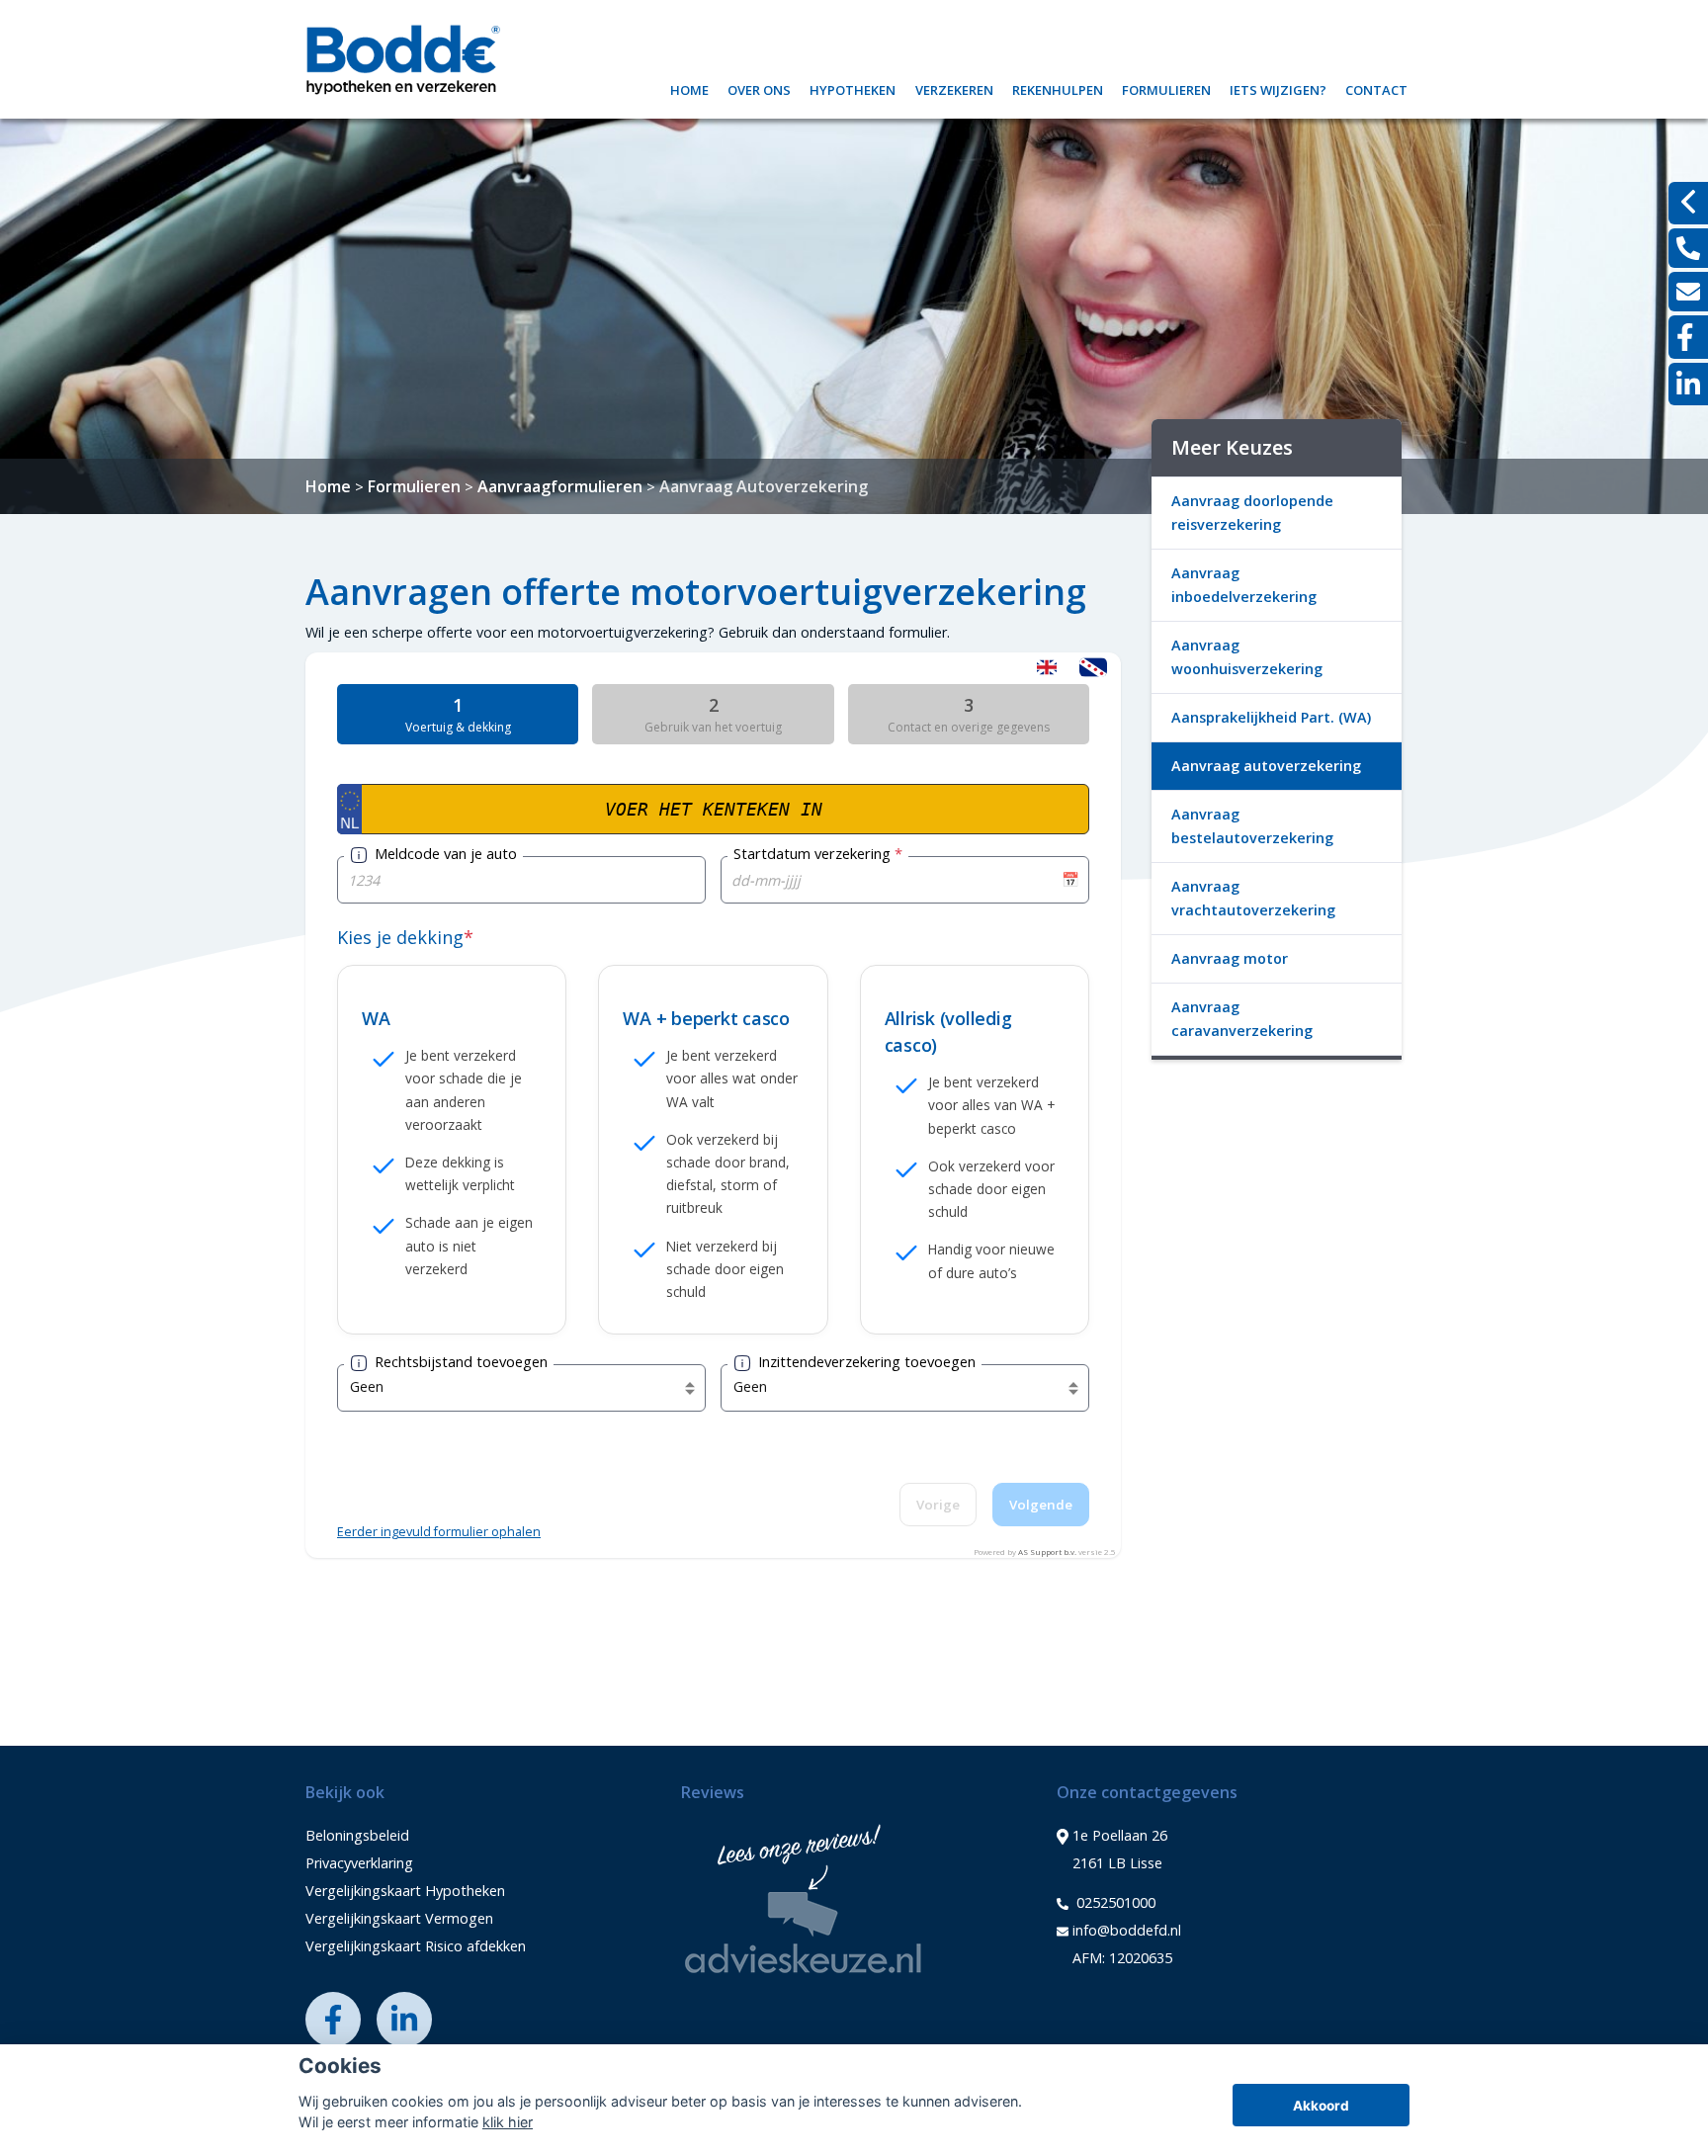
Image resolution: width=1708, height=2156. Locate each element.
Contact (1376, 87)
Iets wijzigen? (1278, 87)
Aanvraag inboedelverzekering (1244, 585)
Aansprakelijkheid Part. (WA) (1271, 717)
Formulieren (1166, 87)
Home (689, 87)
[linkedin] (1688, 384)
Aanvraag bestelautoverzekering (1252, 826)
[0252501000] (1688, 248)
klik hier (508, 2122)
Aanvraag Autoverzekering (764, 486)
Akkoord (1321, 2106)
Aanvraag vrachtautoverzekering (1253, 898)
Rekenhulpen (1058, 87)
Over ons (759, 87)
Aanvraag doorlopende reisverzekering (1252, 513)
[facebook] (1688, 337)
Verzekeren (954, 87)
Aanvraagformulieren (560, 486)
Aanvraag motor (1230, 958)
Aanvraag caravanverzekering (1242, 1019)
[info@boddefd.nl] (1688, 292)
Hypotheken (853, 87)
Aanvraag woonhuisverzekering (1247, 657)
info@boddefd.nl (1127, 1930)
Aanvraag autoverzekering (1266, 766)
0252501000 (1114, 1902)
